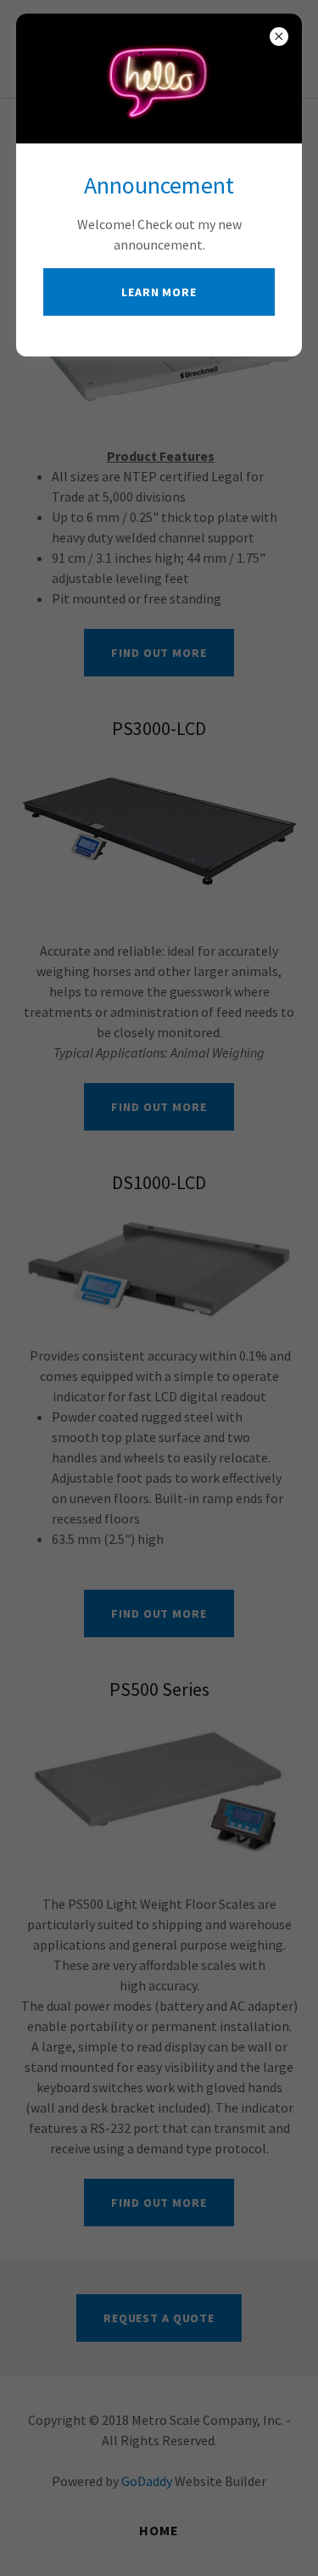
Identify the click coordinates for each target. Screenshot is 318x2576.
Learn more (159, 292)
